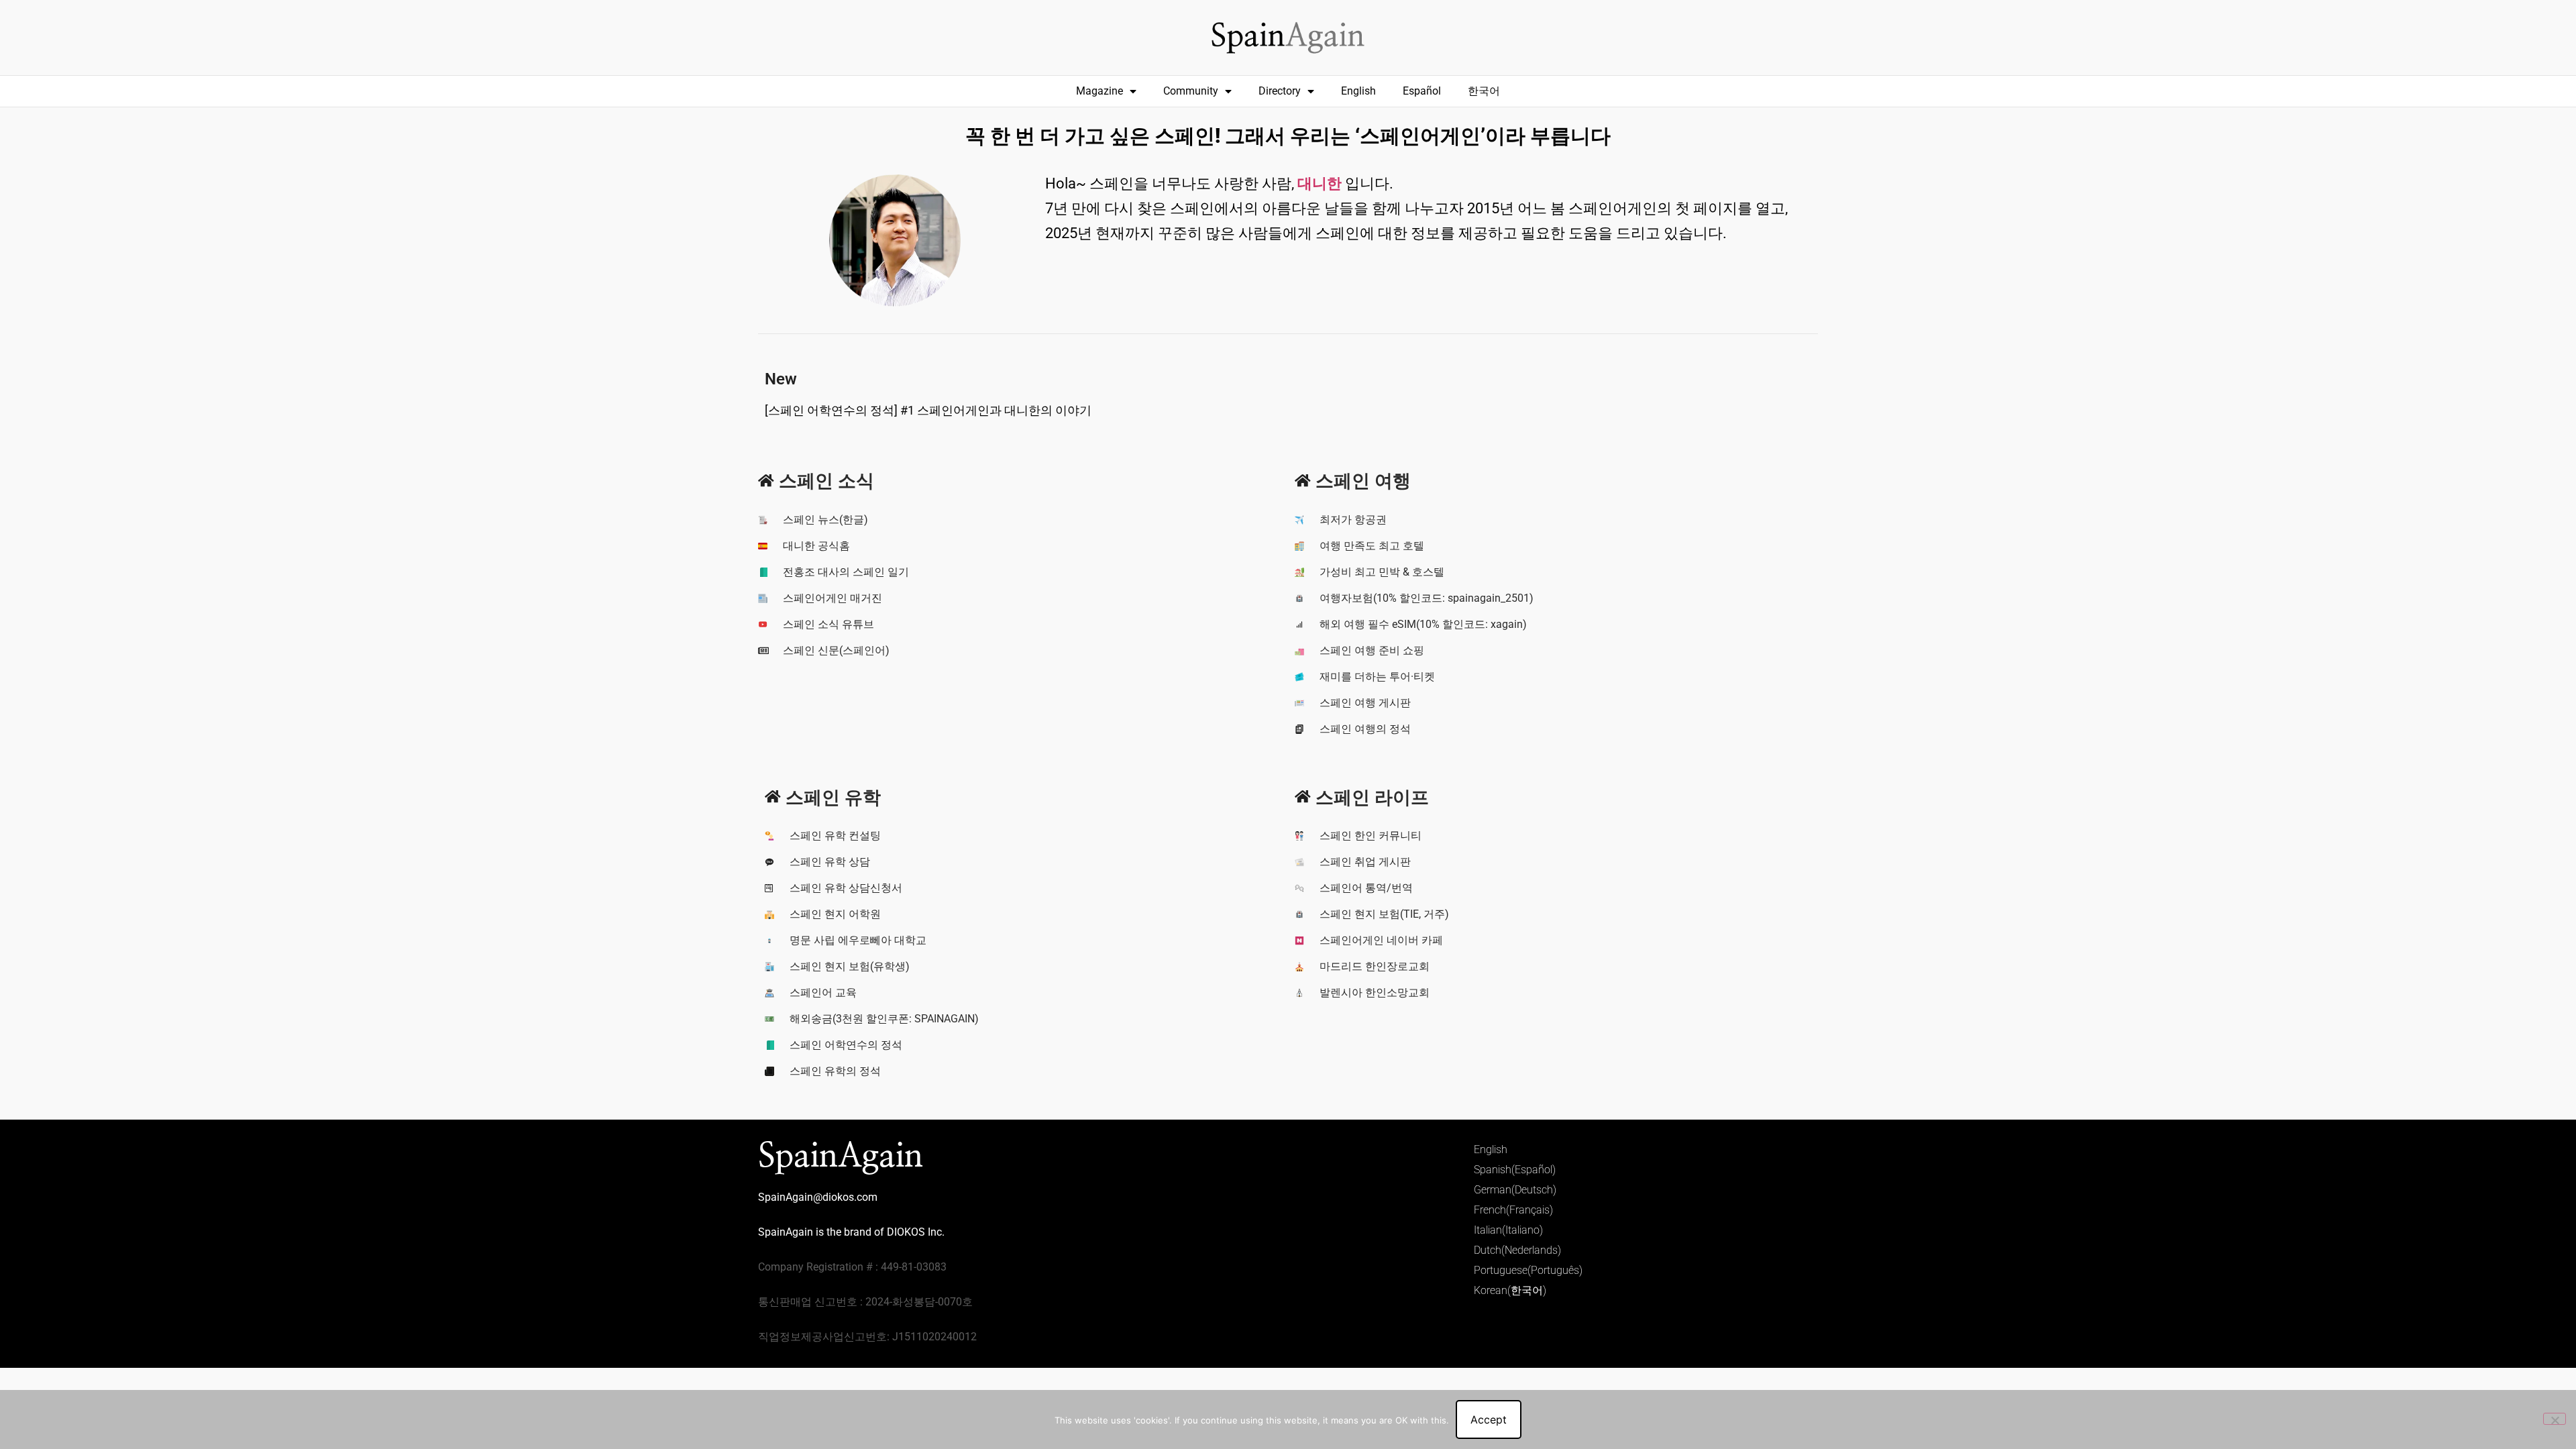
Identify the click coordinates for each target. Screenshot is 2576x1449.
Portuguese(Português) (1528, 1270)
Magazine (1099, 91)
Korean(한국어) (1510, 1290)
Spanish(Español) (1515, 1170)
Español (1422, 91)
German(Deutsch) (1515, 1190)
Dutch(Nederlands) (1517, 1250)
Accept (1489, 1419)
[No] (2555, 1419)
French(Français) (1513, 1210)
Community (1191, 91)
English (1358, 91)
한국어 (1484, 91)
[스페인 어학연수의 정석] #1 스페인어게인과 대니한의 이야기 (928, 410)
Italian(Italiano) (1508, 1230)
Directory (1280, 91)
